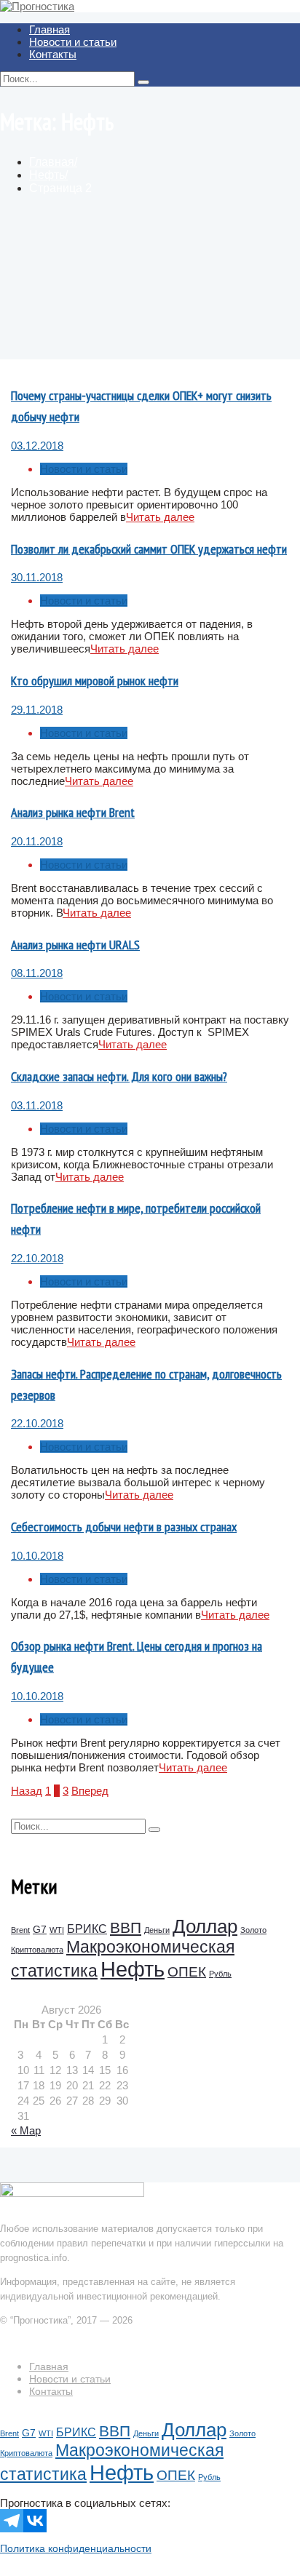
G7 (40, 1930)
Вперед (90, 1791)
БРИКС (87, 1929)
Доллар (205, 1926)
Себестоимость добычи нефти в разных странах (124, 1527)
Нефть (133, 1969)
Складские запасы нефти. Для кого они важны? (119, 1076)
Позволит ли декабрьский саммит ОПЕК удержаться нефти (149, 549)
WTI (57, 1930)
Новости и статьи (73, 42)
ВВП (126, 1927)
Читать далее (160, 517)
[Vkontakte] (35, 2521)
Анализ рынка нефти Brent (73, 812)
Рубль (220, 1974)
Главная (50, 29)
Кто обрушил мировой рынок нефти (95, 681)
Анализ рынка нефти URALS (75, 945)
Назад (27, 1791)
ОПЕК (187, 1972)
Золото (253, 1930)
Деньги (157, 1930)
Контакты (53, 54)
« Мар (26, 2130)
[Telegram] (12, 2521)
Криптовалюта (37, 1950)
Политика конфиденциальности (76, 2548)
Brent (20, 1930)
